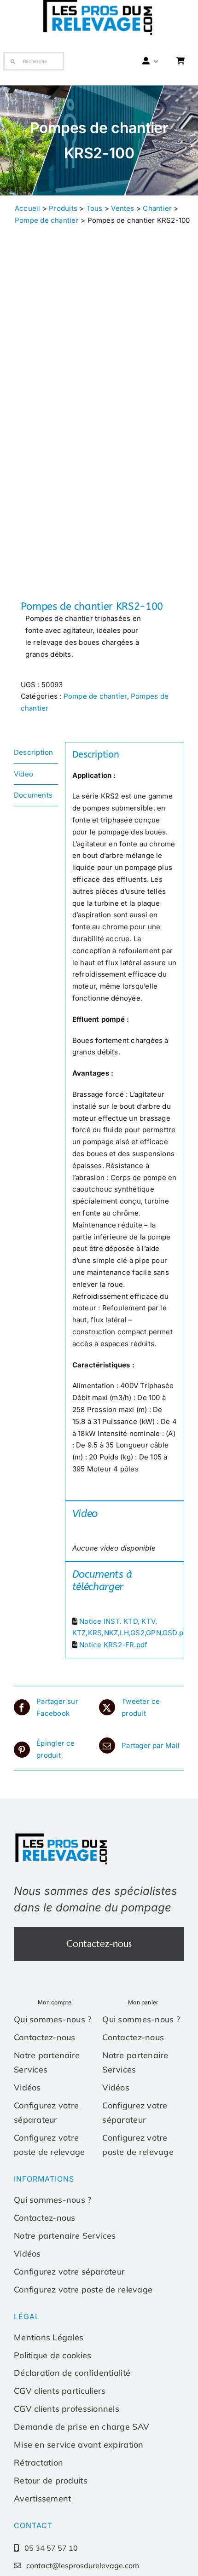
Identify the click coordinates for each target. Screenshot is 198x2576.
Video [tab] (23, 774)
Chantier (157, 208)
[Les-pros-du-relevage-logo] (62, 1835)
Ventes (122, 208)
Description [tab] (33, 752)
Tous (94, 208)
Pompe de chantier (47, 220)
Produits (63, 208)
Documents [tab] (33, 795)
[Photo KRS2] (99, 431)
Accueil (28, 208)
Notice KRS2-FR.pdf (113, 1645)
